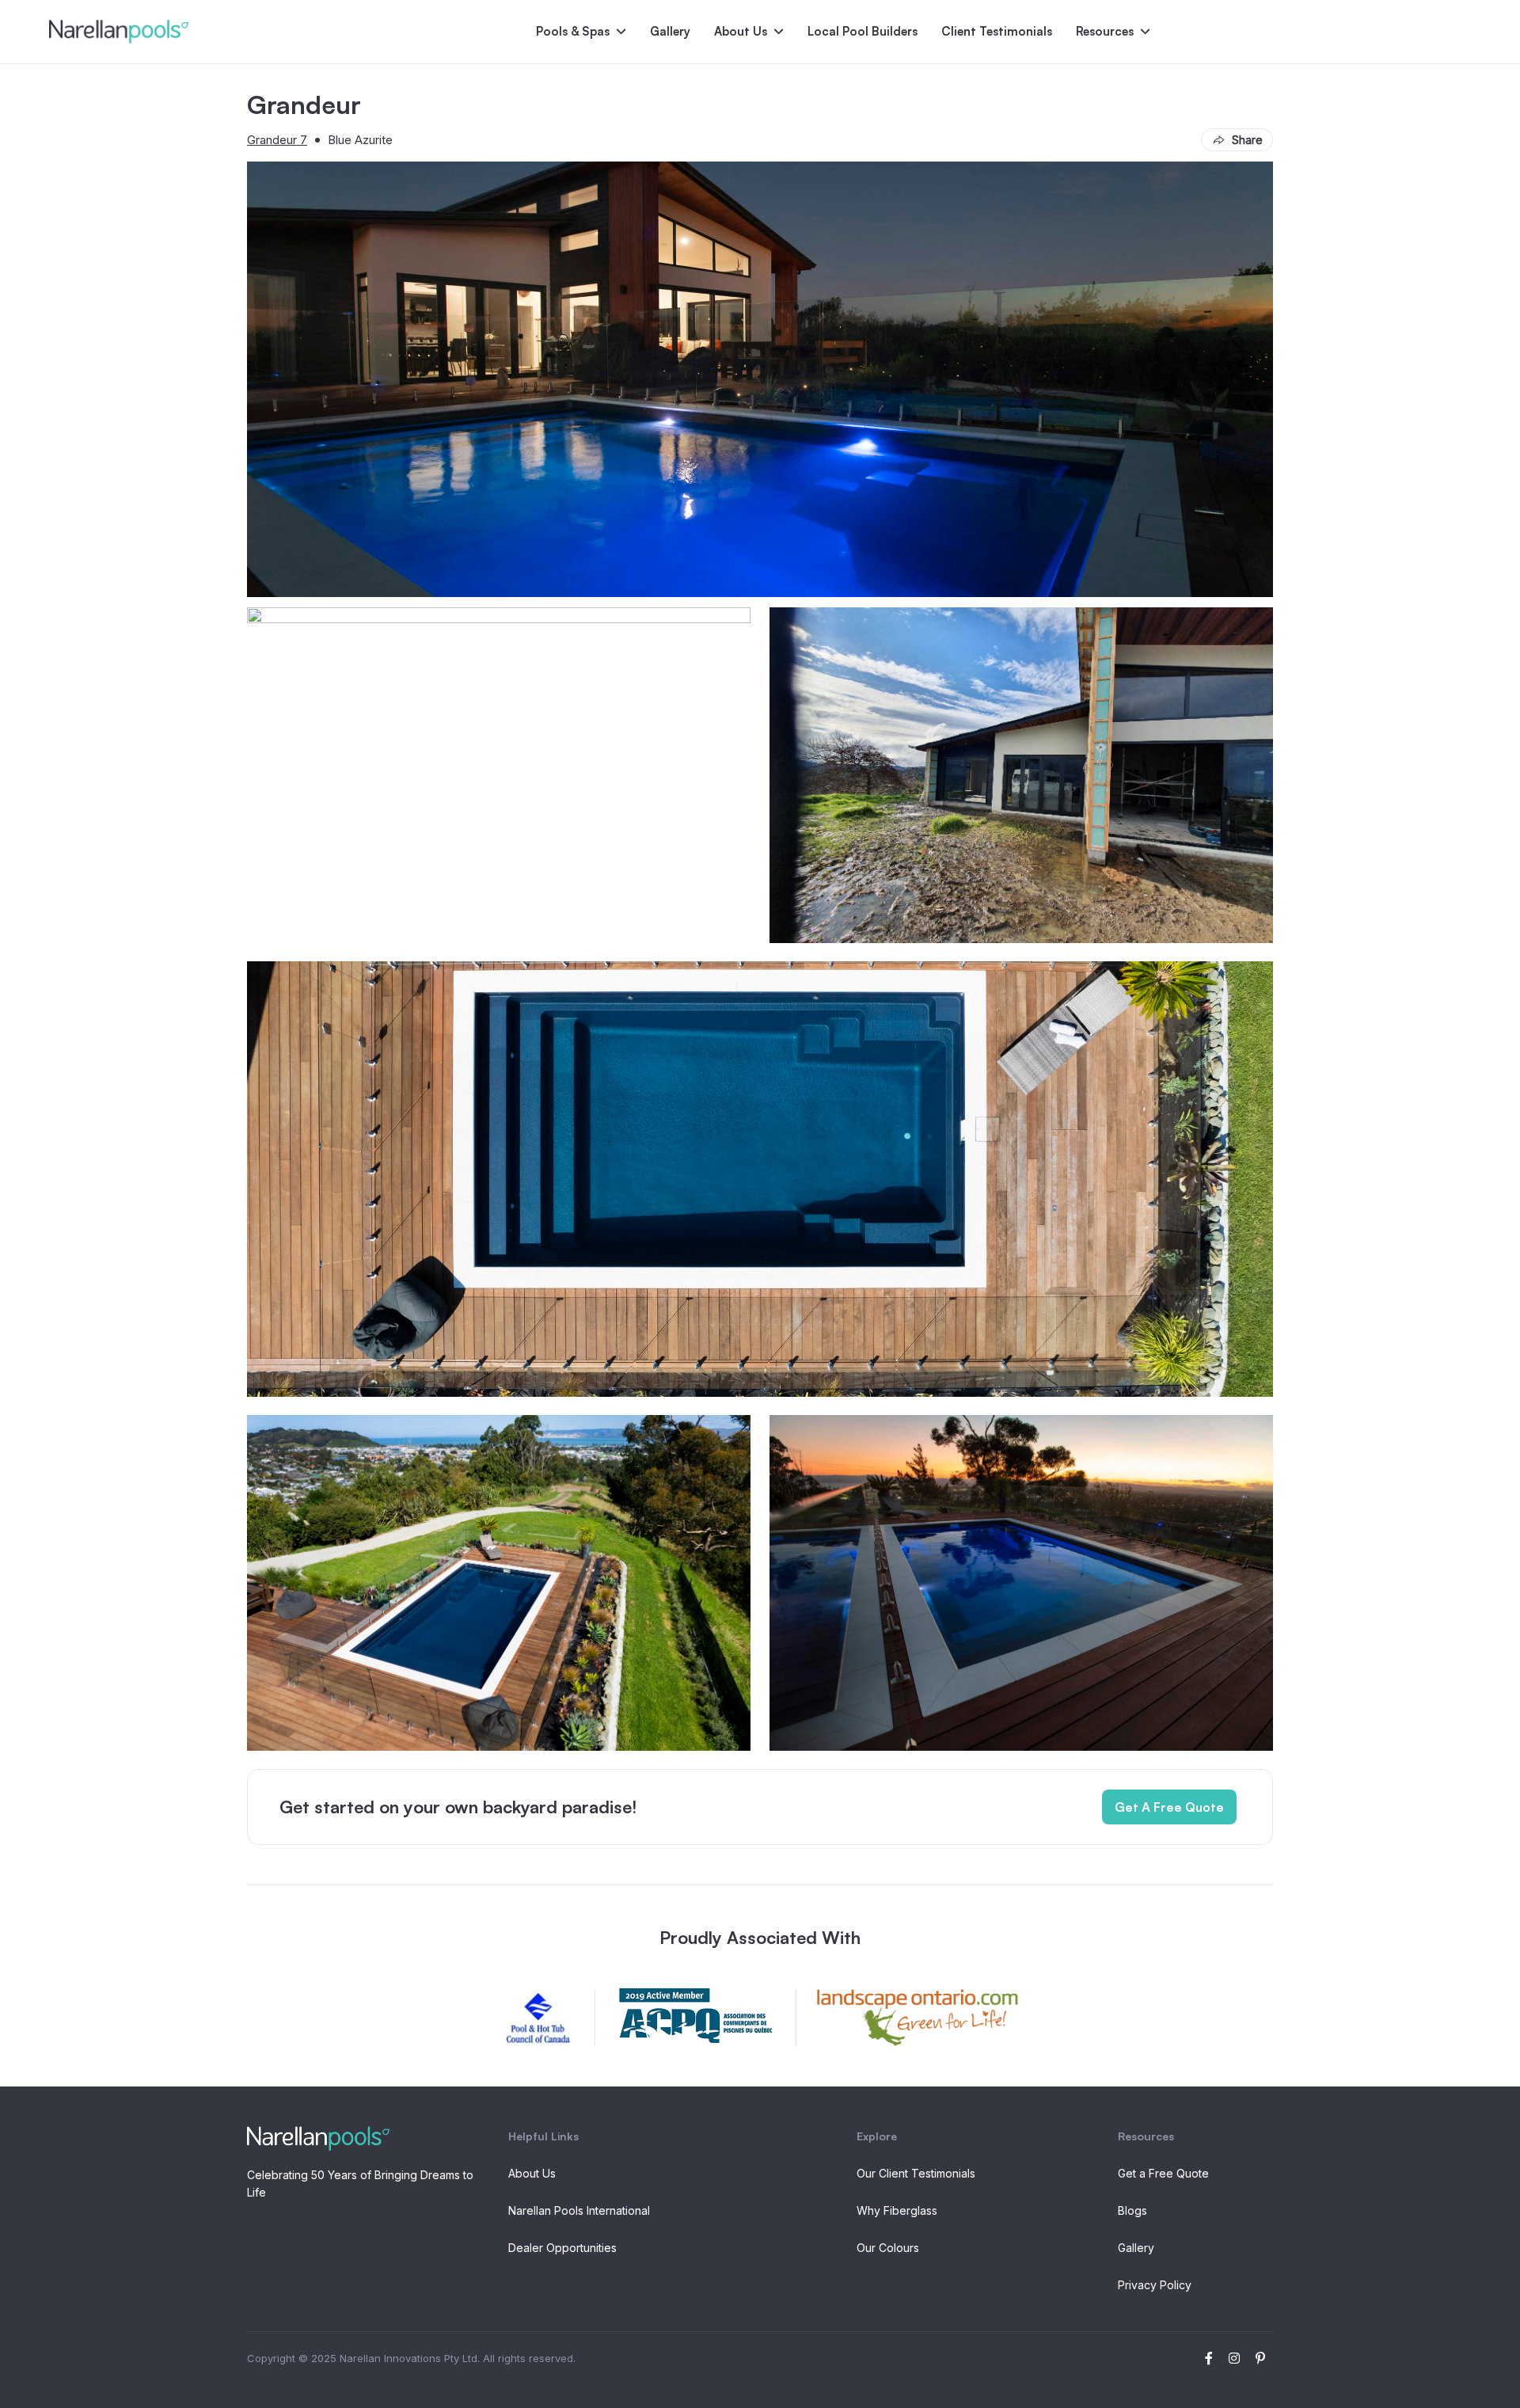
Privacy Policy (1155, 2285)
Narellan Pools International (579, 2210)
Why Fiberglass (897, 2210)
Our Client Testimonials (916, 2173)
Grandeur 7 (277, 140)
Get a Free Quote (1163, 2173)
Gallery (670, 31)
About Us (741, 31)
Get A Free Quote (1169, 1807)
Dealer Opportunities (562, 2248)
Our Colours (888, 2248)
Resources (1105, 31)
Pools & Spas (573, 31)
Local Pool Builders (863, 31)
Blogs (1132, 2210)
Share (1247, 140)
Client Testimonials (997, 31)
